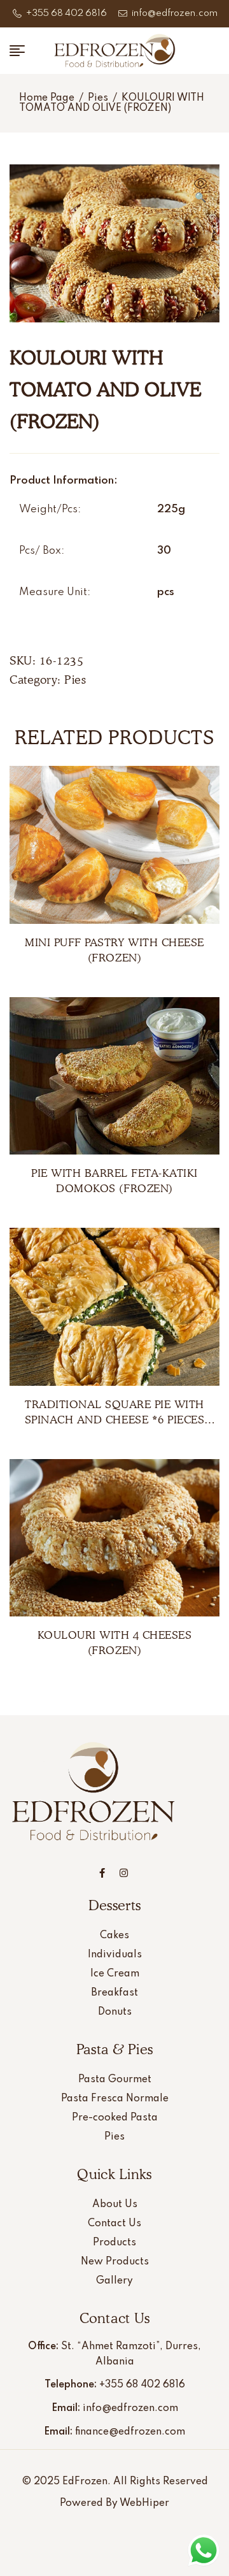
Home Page (47, 98)
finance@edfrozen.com (130, 2432)
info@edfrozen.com (130, 2408)
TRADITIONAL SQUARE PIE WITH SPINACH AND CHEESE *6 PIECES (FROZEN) (114, 1420)
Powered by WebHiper (114, 2503)
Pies (98, 98)
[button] (200, 192)
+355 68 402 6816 (142, 2385)
